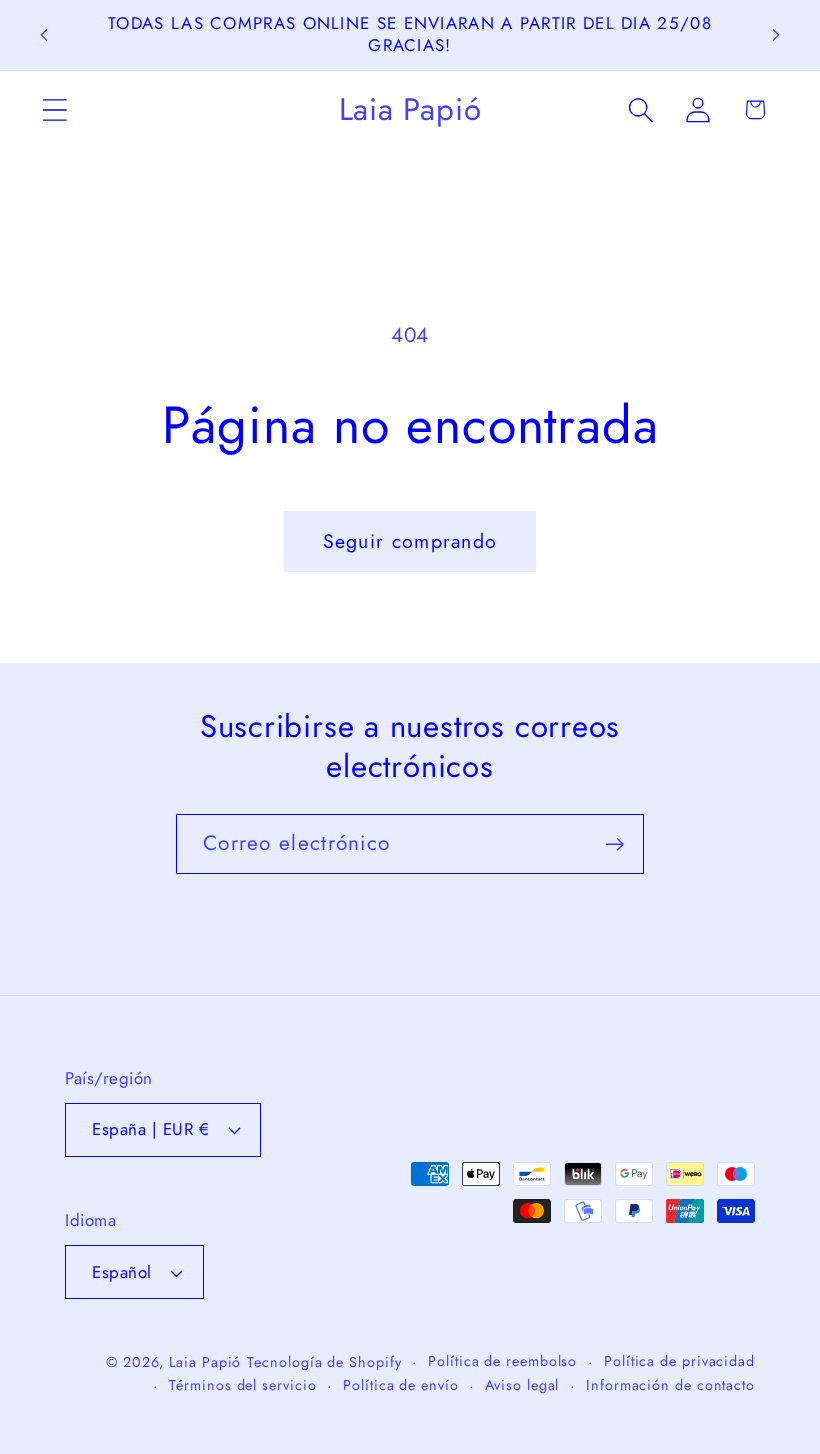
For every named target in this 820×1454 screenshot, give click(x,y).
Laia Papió (205, 1362)
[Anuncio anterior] (44, 35)
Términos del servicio (242, 1385)
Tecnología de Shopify (324, 1362)
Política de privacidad (679, 1361)
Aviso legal (522, 1385)
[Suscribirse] (614, 844)
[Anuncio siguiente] (776, 35)
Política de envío (400, 1385)
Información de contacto (670, 1385)
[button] (54, 109)
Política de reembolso (502, 1361)
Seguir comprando (410, 541)
